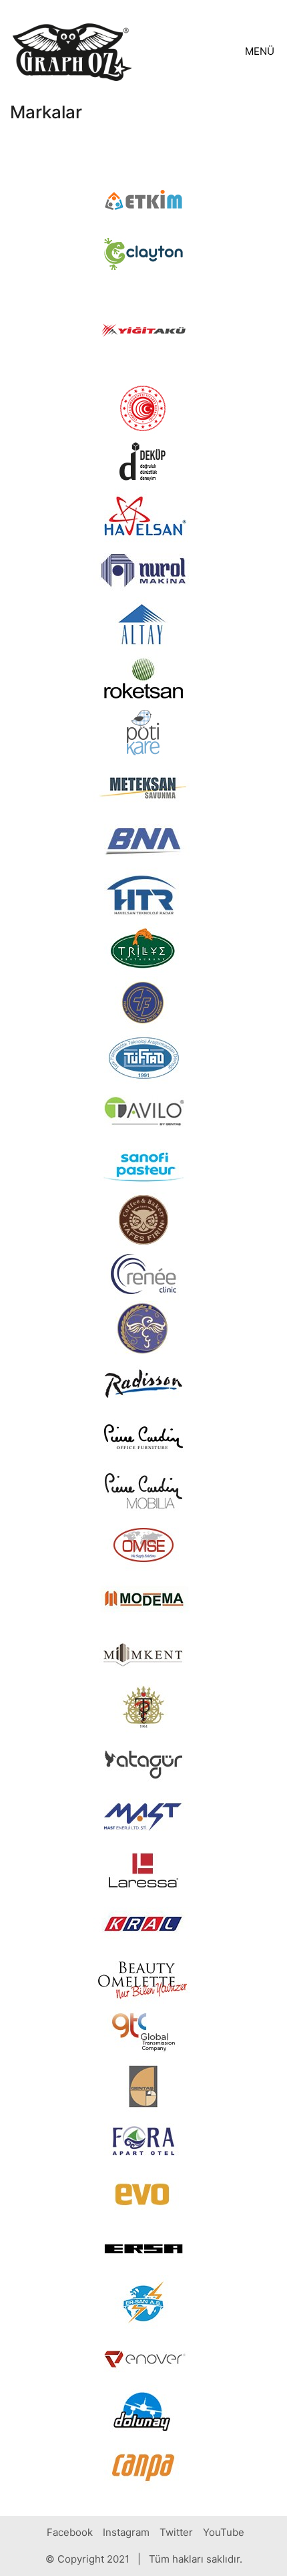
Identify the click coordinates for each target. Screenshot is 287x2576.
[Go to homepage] (72, 51)
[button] (261, 51)
